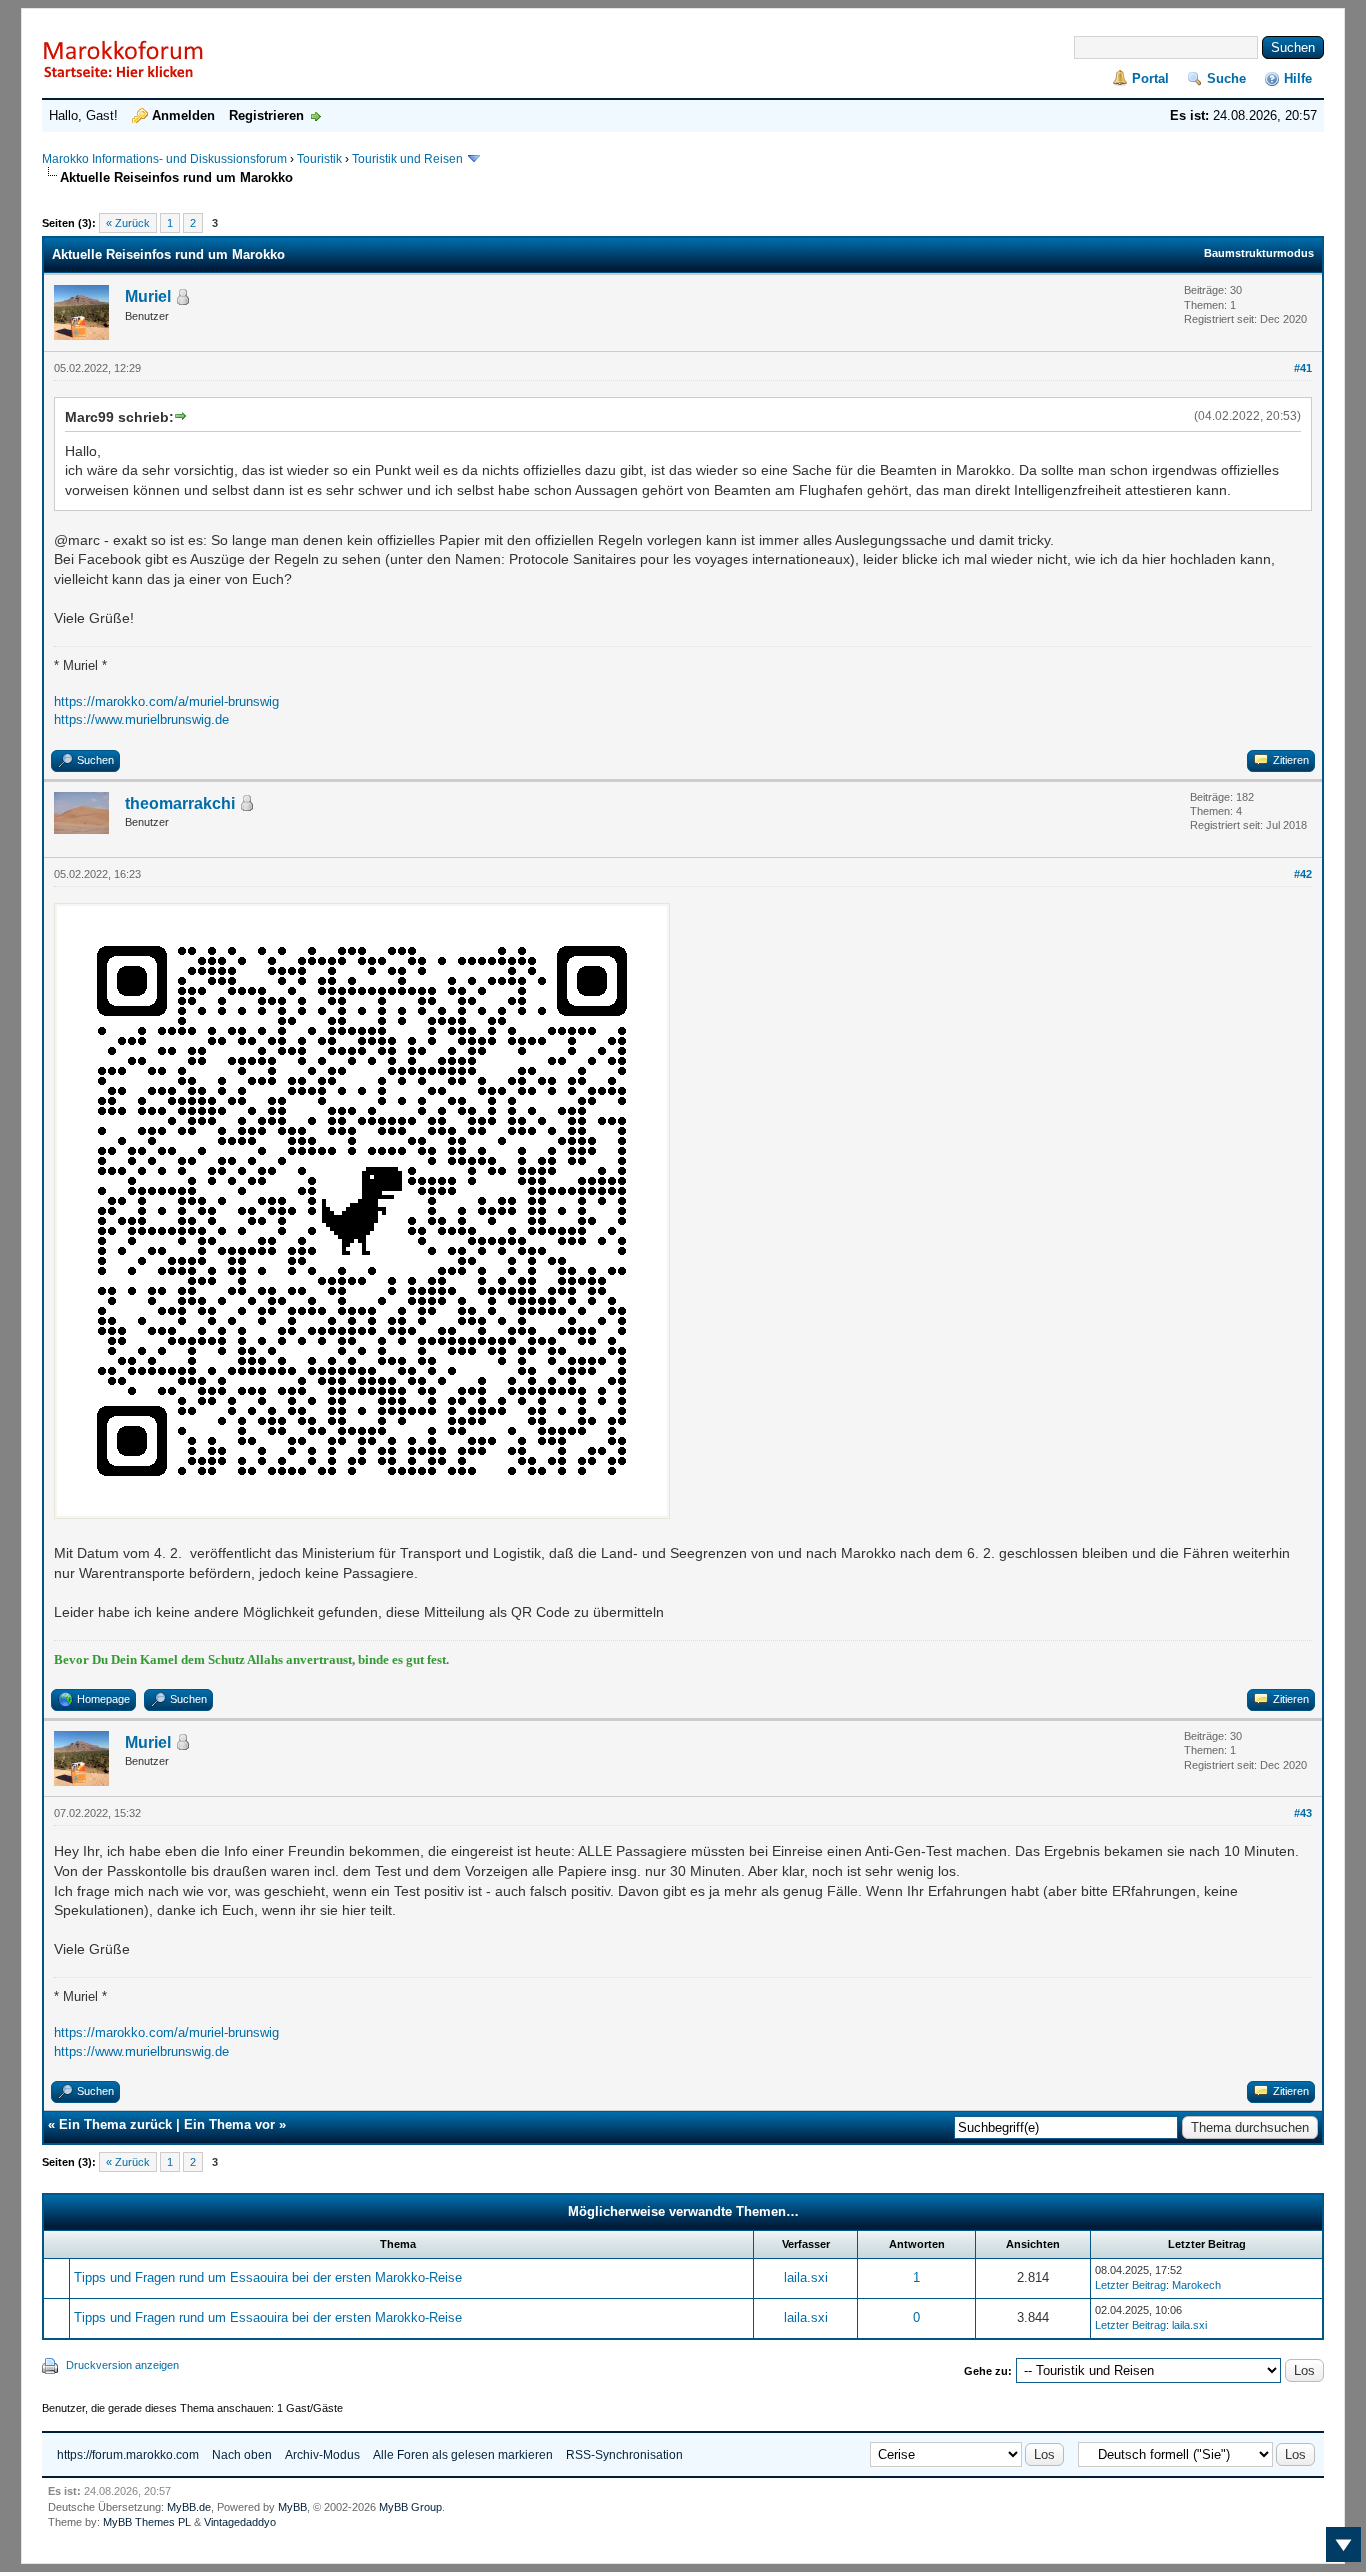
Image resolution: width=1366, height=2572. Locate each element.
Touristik (319, 159)
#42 (1303, 874)
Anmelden (183, 115)
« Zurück (128, 223)
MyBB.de (189, 2507)
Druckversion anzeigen (122, 2365)
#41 (1303, 368)
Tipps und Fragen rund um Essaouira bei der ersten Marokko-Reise (268, 2277)
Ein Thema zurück (115, 2124)
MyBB (292, 2507)
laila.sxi (806, 2277)
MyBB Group (410, 2507)
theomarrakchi (180, 803)
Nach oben (242, 2455)
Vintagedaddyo (240, 2522)
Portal (1150, 78)
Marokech (1196, 2285)
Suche (1226, 78)
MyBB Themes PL (147, 2522)
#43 (1303, 1813)
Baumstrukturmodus (1259, 253)
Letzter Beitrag (1130, 2285)
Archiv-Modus (322, 2455)
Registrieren (266, 115)
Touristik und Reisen (409, 159)
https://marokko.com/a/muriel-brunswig (166, 701)
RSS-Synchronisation (624, 2455)
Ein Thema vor (229, 2124)
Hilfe (1298, 78)
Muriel (148, 296)
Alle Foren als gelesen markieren (463, 2455)
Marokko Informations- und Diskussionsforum (164, 159)
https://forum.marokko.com (128, 2455)
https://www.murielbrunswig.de (141, 719)
